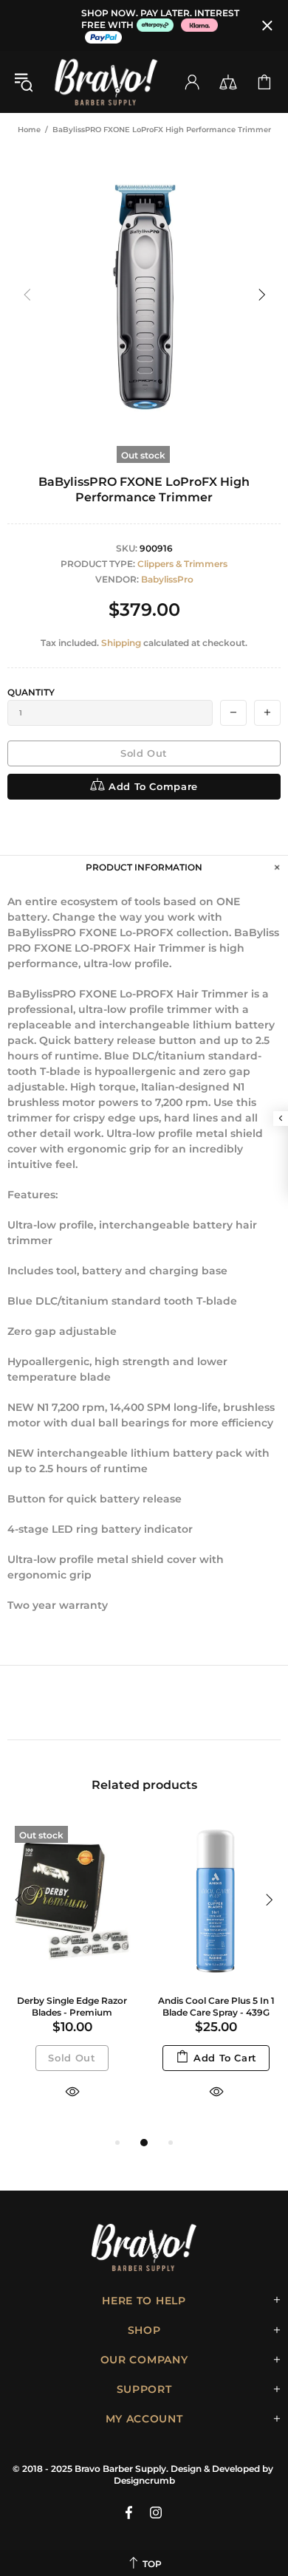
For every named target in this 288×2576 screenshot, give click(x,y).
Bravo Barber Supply (106, 82)
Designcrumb (144, 2480)
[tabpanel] (72, 1976)
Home (29, 130)
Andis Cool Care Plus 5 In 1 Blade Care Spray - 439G (216, 2006)
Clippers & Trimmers (182, 564)
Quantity (31, 692)
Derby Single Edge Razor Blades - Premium (72, 2006)
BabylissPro (167, 579)
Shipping (121, 643)
